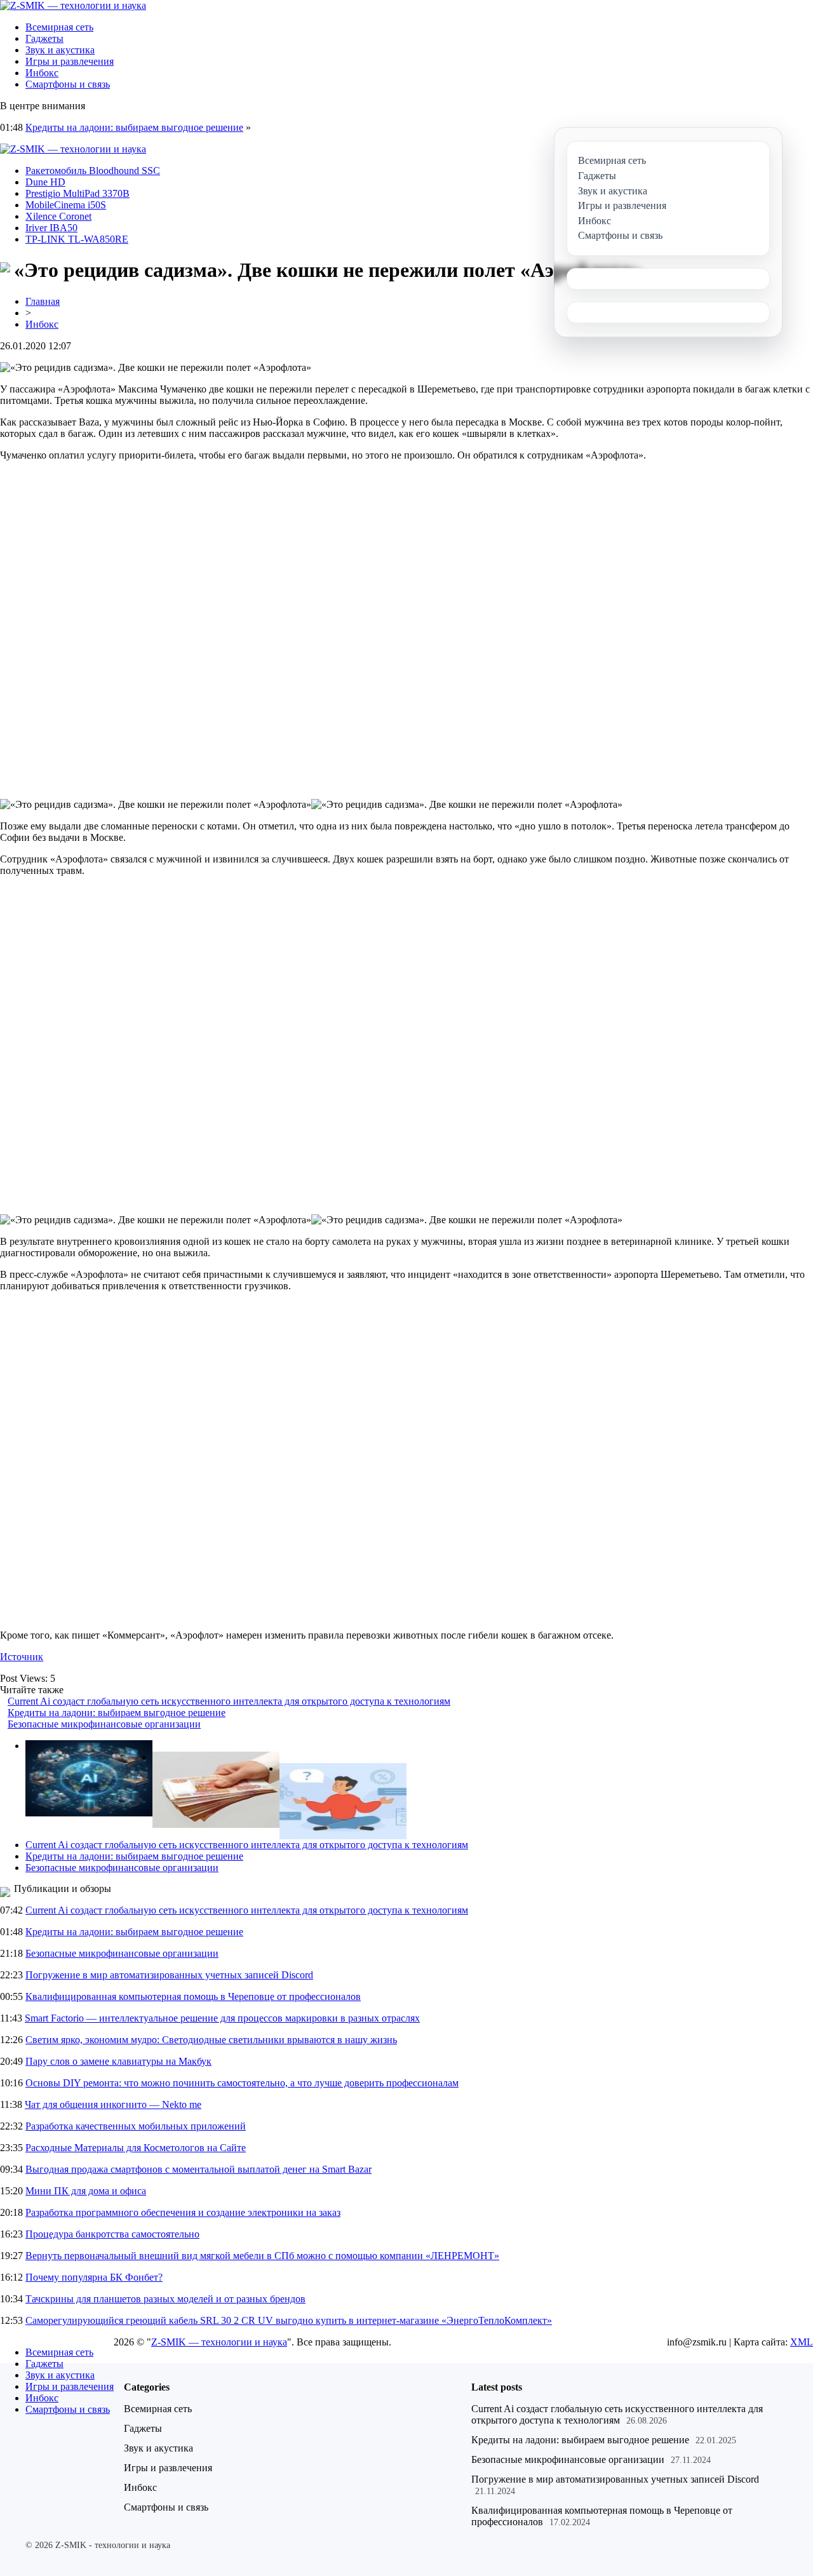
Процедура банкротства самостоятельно (112, 2234)
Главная (43, 301)
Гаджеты (44, 38)
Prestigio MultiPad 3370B (77, 193)
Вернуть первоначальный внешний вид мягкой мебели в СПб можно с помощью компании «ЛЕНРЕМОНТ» (262, 2256)
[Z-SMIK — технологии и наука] (73, 5)
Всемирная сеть (59, 27)
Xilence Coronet (58, 216)
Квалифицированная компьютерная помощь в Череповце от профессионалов (193, 1996)
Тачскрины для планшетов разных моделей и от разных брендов (165, 2299)
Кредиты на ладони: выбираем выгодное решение (134, 127)
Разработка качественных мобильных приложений (136, 2126)
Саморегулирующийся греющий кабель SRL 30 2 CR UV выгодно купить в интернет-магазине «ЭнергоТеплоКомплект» (289, 2320)
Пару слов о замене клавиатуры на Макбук (118, 2061)
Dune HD (45, 182)
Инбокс (42, 73)
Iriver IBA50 (51, 228)
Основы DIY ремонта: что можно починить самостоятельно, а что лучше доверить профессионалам (242, 2083)
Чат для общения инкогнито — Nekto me (113, 2104)
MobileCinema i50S (66, 205)
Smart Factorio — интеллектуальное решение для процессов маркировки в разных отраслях (222, 2018)
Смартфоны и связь (68, 84)
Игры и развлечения (70, 61)
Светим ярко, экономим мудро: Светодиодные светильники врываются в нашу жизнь (211, 2040)
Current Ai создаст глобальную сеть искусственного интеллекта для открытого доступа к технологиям (229, 1701)
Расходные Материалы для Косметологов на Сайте (136, 2148)
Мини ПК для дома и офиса (86, 2191)
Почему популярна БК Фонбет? (94, 2277)
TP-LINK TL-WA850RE (77, 239)
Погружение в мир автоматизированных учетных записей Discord (169, 1975)
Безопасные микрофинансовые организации (104, 1724)
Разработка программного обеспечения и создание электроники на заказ (183, 2212)
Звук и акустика (60, 50)
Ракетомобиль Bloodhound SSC (93, 171)
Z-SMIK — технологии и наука (219, 2342)
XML (802, 2342)
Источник (22, 1657)
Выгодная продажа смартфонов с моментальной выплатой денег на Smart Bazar (198, 2169)
